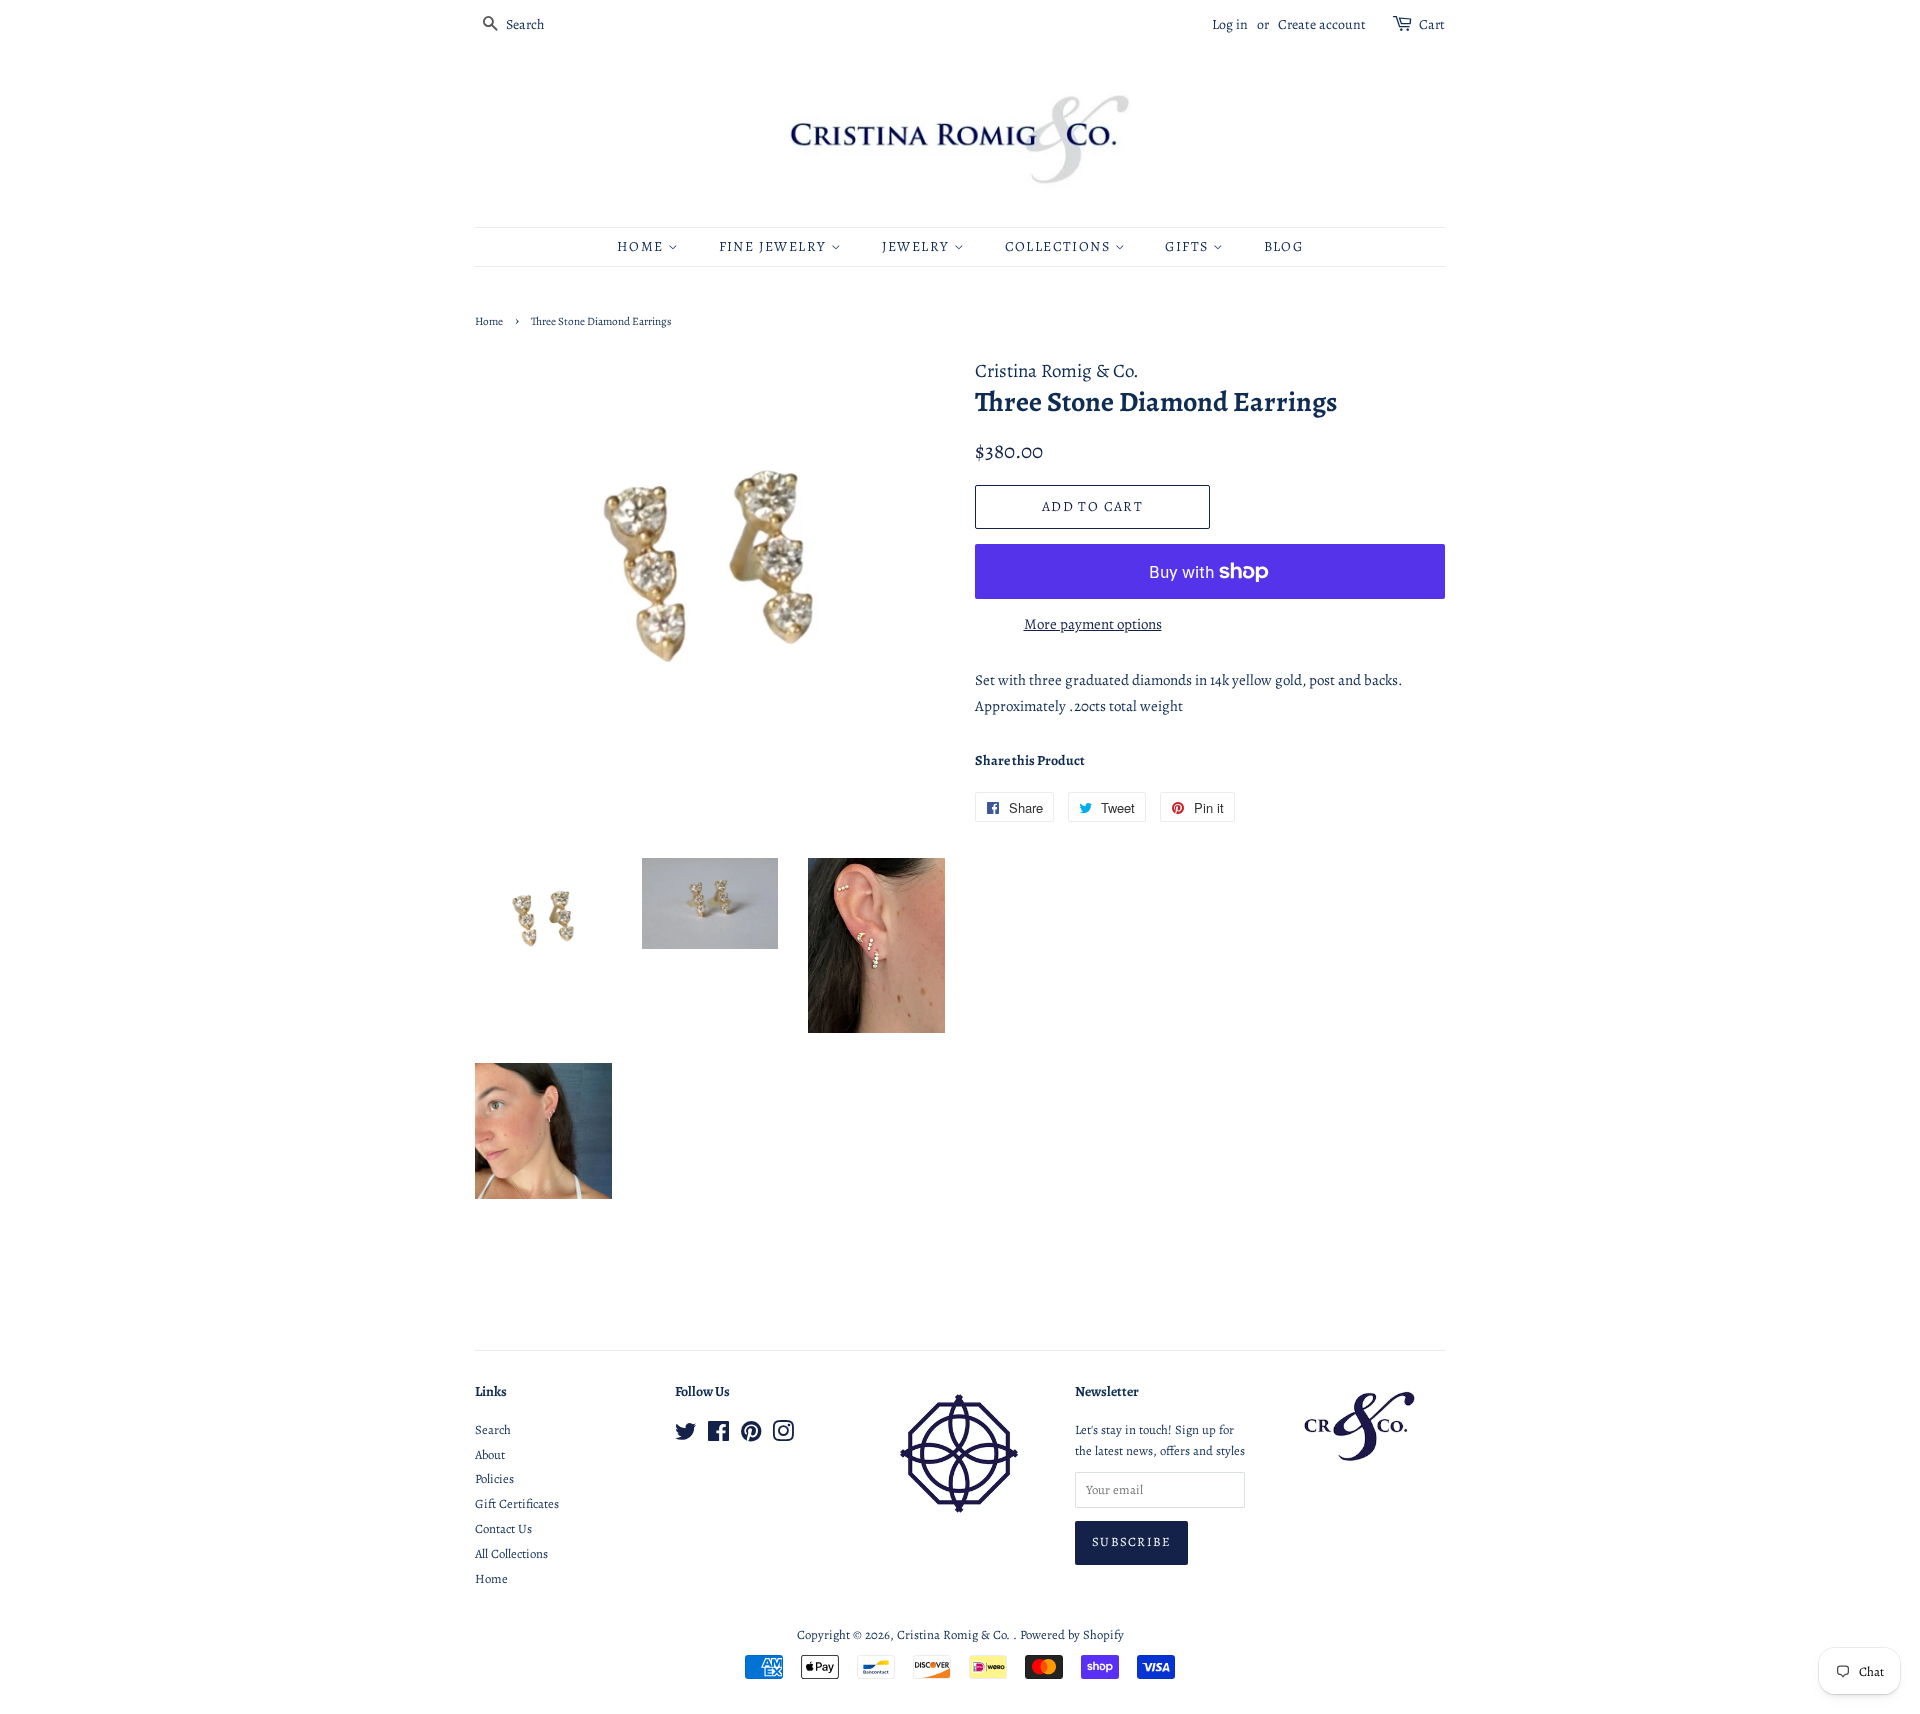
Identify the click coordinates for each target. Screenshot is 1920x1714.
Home (642, 246)
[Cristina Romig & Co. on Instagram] (783, 1435)
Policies (494, 1478)
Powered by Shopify (1072, 1634)
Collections (1060, 246)
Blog (1284, 246)
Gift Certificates (517, 1503)
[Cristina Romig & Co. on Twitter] (686, 1435)
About (490, 1454)
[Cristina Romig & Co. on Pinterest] (751, 1435)
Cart (1432, 24)
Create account (1322, 24)
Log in (1230, 24)
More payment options (1093, 624)
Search (493, 1429)
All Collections (511, 1553)
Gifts (1188, 246)
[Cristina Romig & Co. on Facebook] (718, 1435)
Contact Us (503, 1528)
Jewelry (918, 246)
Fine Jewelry (775, 246)
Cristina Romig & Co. (955, 1634)
